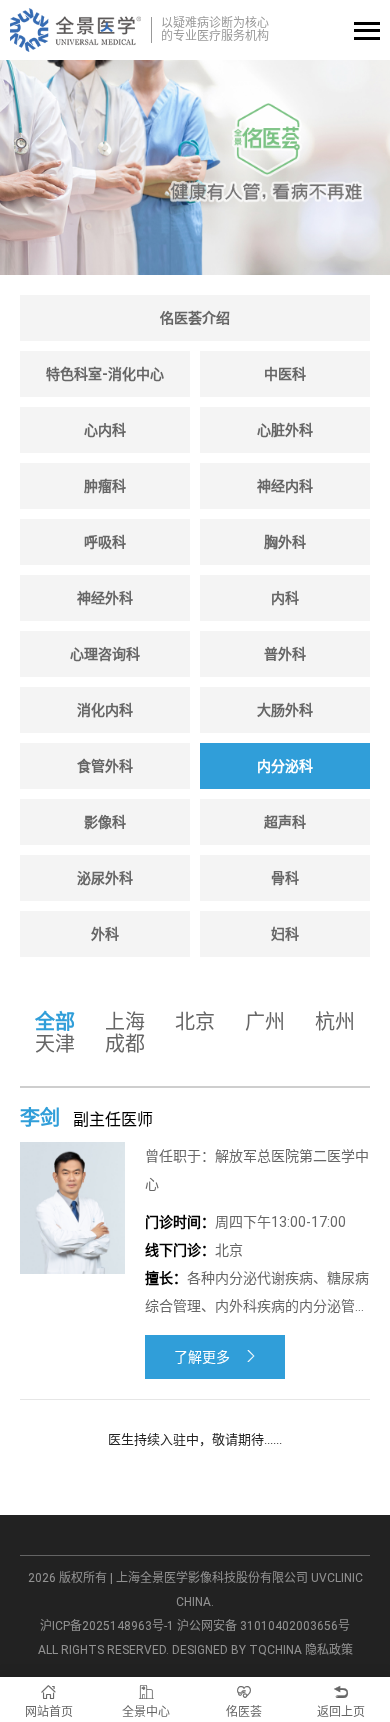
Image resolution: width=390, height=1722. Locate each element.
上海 (125, 1022)
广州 (265, 1022)
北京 (195, 1022)
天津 (55, 1044)
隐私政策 (329, 1650)
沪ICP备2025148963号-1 (107, 1626)
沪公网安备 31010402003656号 (263, 1626)
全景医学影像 (75, 30)
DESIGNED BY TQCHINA (237, 1650)
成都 (125, 1044)
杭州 (335, 1022)
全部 (55, 1022)
